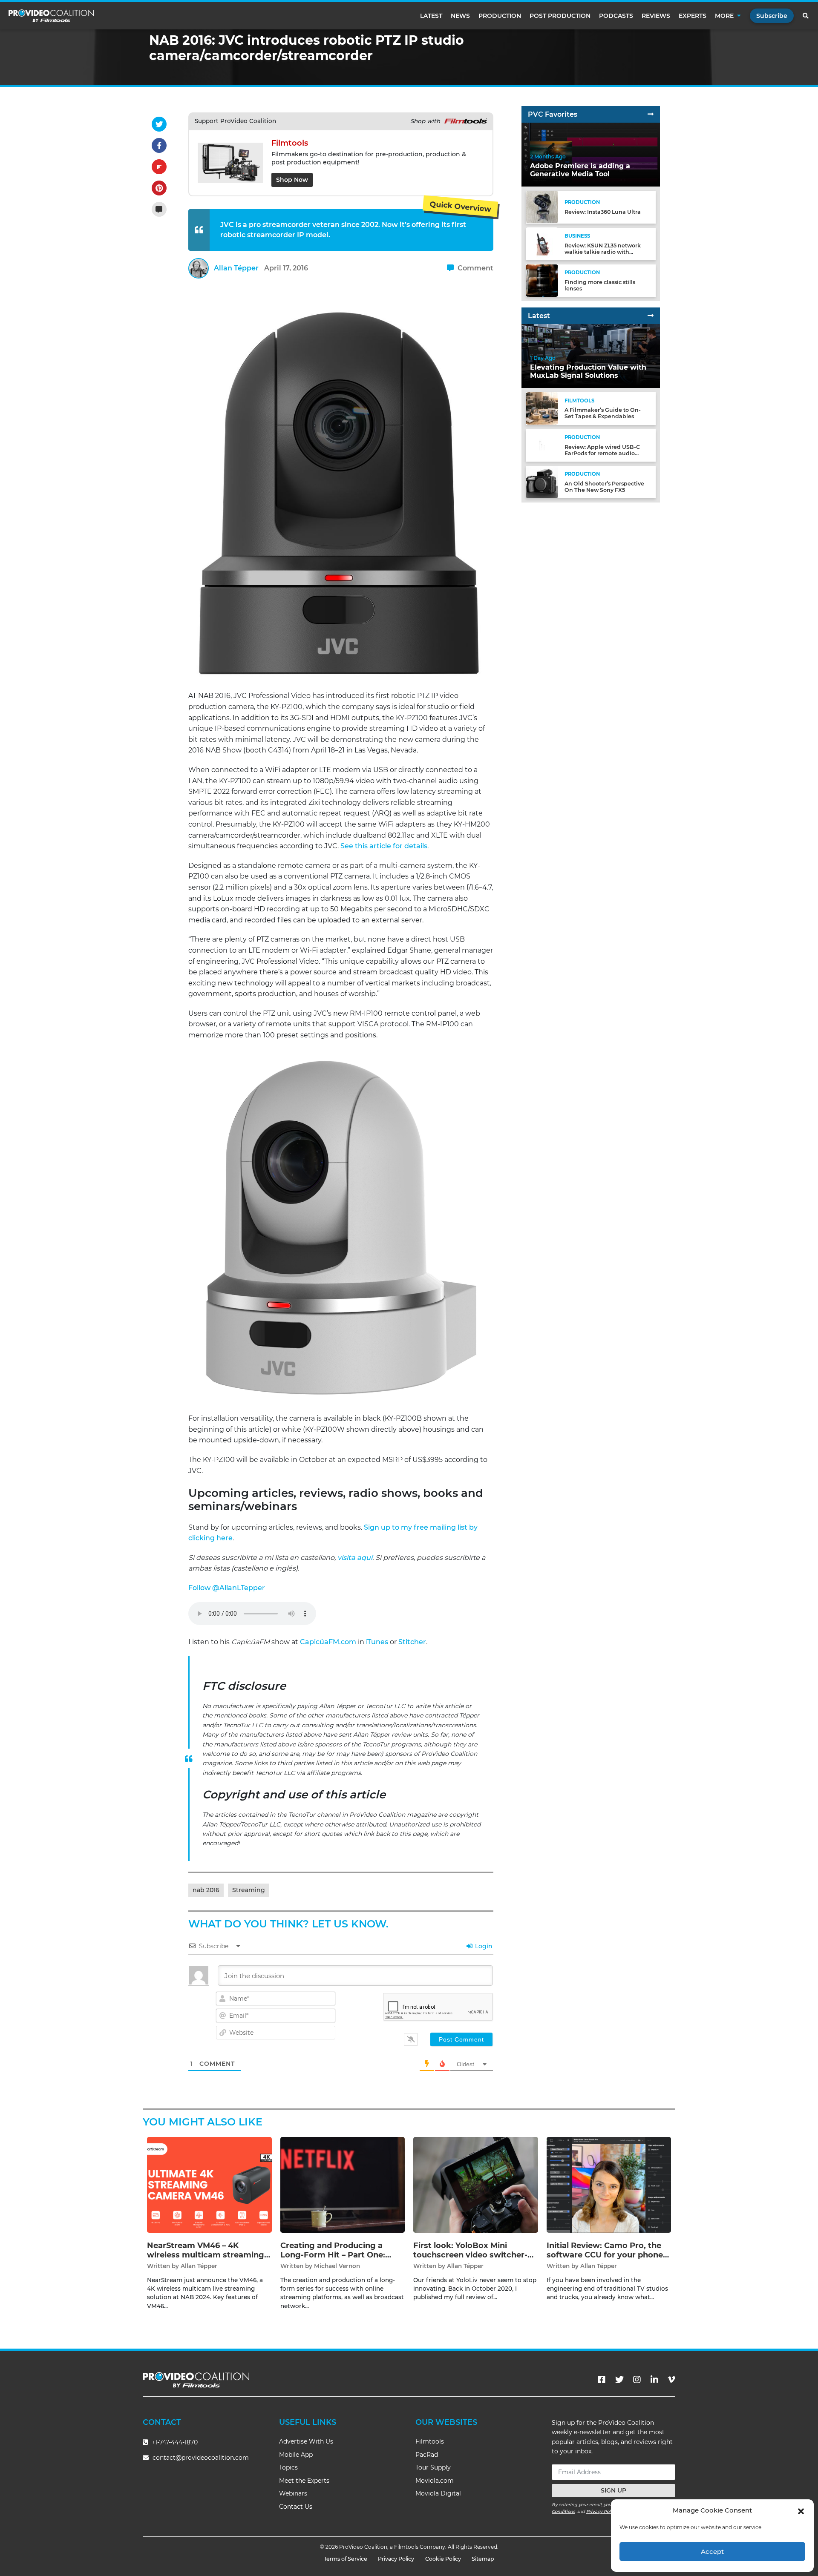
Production (500, 16)
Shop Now (292, 180)
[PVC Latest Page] (651, 316)
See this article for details (384, 846)
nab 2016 (206, 1890)
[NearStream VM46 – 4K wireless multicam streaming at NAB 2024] (209, 2184)
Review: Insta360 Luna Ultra (603, 212)
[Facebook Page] (602, 2380)
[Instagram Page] (637, 2380)
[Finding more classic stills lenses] (542, 280)
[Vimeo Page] (671, 2380)
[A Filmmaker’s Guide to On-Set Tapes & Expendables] (542, 408)
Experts (693, 16)
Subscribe (772, 16)
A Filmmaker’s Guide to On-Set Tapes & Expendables (603, 413)
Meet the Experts (304, 2481)
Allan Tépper (236, 268)
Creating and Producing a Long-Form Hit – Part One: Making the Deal (333, 2255)
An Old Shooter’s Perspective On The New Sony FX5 (604, 487)
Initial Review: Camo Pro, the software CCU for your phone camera (605, 2255)
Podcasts (616, 16)
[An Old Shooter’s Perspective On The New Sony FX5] (542, 481)
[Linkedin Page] (654, 2380)
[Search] (806, 16)
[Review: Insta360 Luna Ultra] (542, 207)
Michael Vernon (337, 2266)
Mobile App (296, 2455)
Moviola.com (435, 2481)
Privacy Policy (602, 2511)
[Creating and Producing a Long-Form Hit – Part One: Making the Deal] (343, 2184)
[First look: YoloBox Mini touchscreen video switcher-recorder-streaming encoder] (476, 2184)
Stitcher (412, 1642)
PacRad (427, 2455)
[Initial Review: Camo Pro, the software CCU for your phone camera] (609, 2184)
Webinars (293, 2493)
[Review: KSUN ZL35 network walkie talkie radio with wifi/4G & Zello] (542, 243)
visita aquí (355, 1558)
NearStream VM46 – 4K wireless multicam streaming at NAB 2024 (206, 2255)
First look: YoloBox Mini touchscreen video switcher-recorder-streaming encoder (470, 2255)
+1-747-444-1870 (174, 2442)
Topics (288, 2467)
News (460, 16)
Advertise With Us (306, 2441)
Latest (431, 16)
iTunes (377, 1642)
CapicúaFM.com (328, 1642)
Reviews (656, 16)
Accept (712, 2552)
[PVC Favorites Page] (651, 114)
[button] (801, 2510)
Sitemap (483, 2559)
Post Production (560, 16)
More (724, 16)
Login (483, 1946)
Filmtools (430, 2441)
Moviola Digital (438, 2493)
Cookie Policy (443, 2559)
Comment (475, 268)
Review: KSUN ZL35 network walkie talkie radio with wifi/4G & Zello (603, 251)
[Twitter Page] (619, 2380)
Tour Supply (433, 2467)
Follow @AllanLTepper (227, 1588)
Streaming (249, 1890)
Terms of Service (346, 2559)
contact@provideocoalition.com (201, 2458)
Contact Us (296, 2507)
